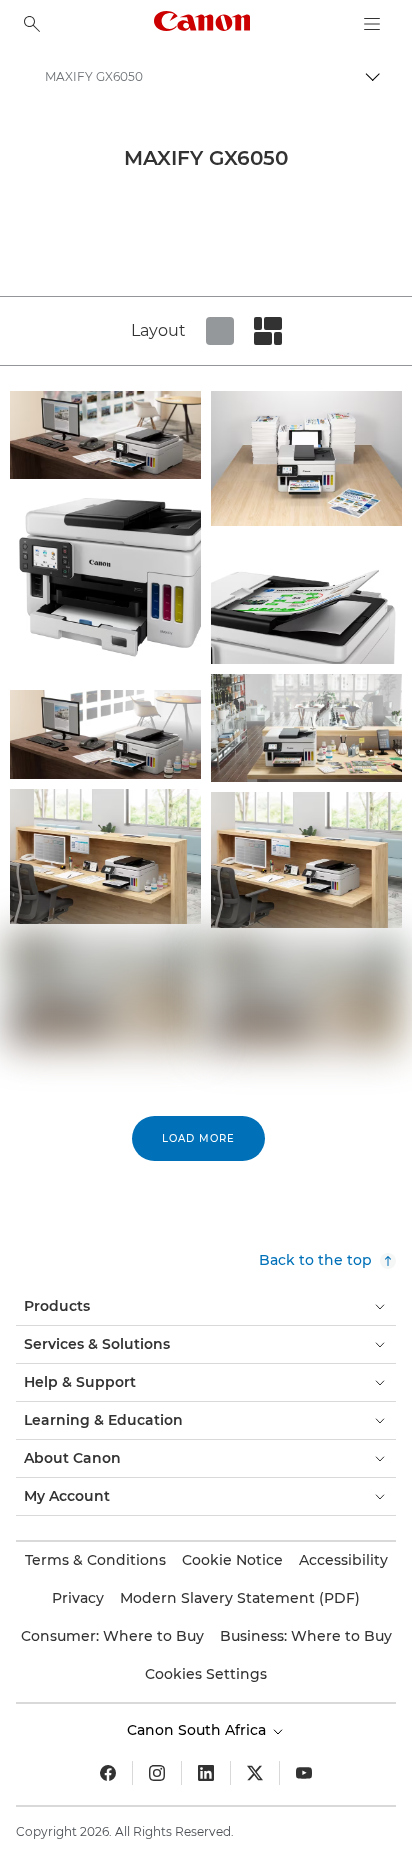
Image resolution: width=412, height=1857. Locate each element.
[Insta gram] (157, 1773)
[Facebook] (108, 1773)
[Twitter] (255, 1773)
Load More (198, 1138)
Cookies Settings (206, 1674)
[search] (32, 24)
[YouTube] (304, 1773)
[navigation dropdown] (372, 24)
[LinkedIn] (206, 1773)
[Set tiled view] (220, 331)
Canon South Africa (198, 1730)
